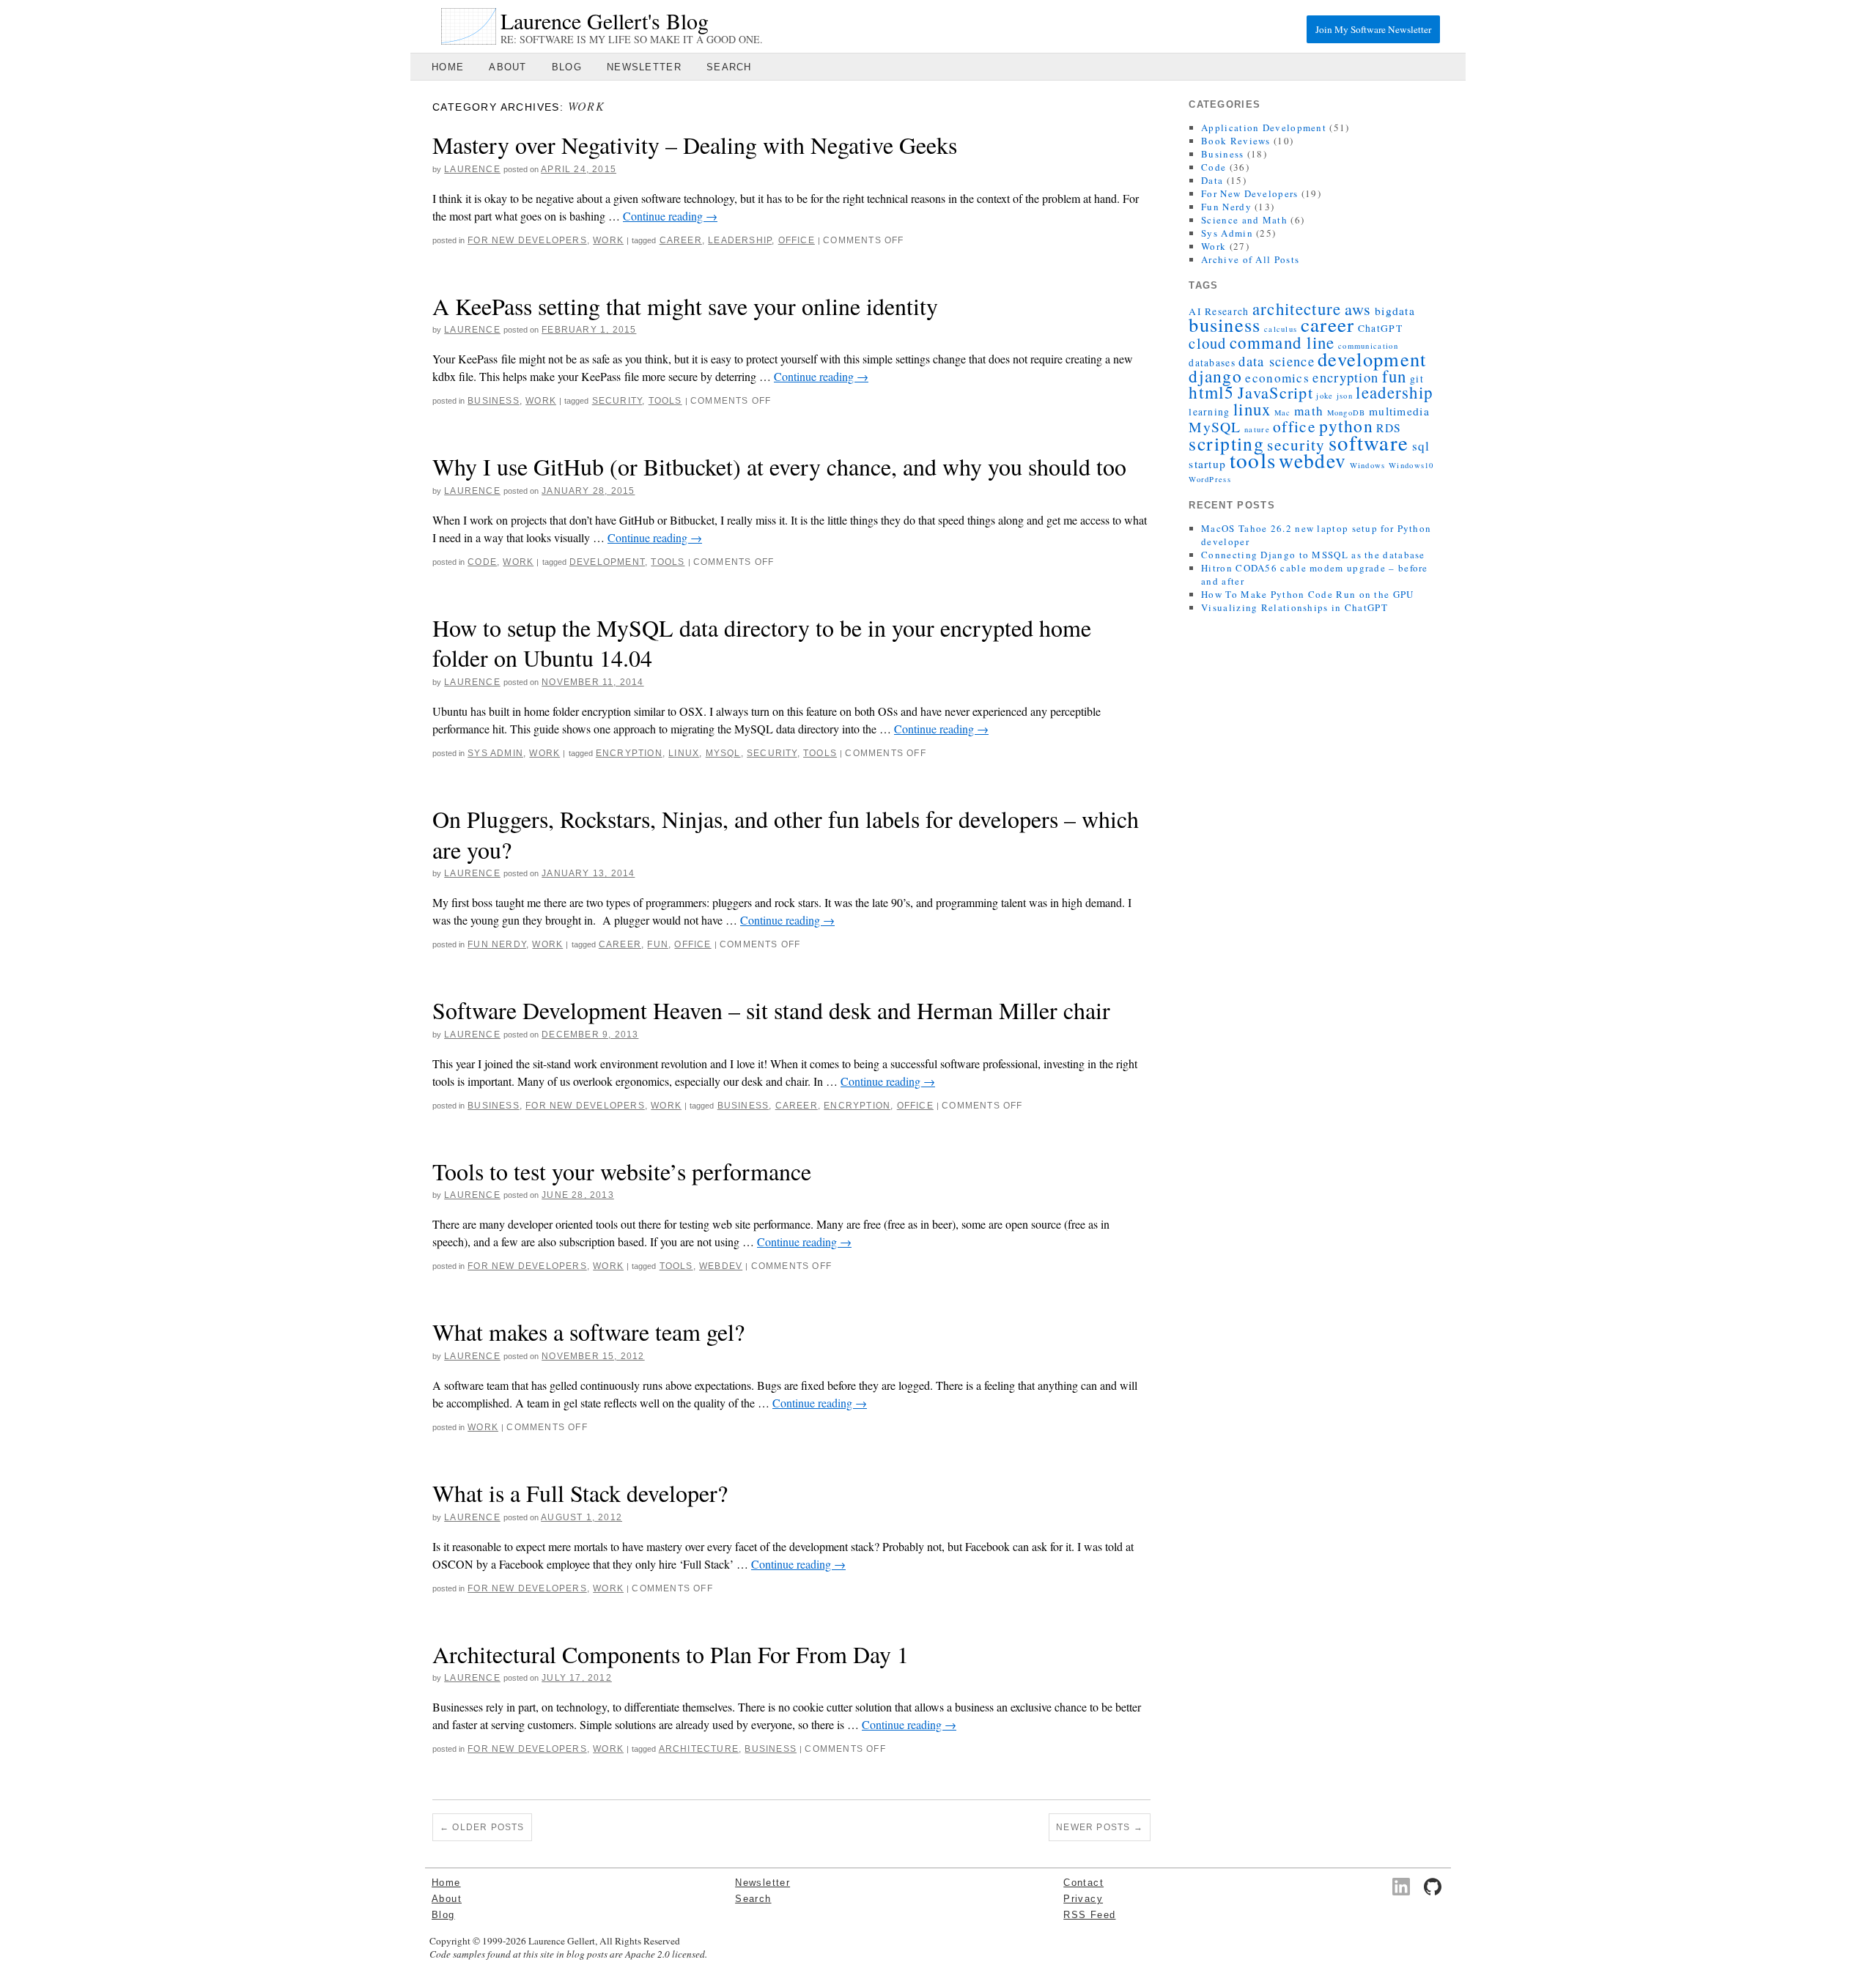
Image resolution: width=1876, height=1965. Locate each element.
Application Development (1264, 127)
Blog (567, 67)
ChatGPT (1380, 328)
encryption (629, 753)
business (743, 1106)
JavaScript (1275, 392)
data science (1277, 361)
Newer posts (1100, 1827)
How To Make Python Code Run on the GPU (1307, 594)
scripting (1226, 443)
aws (1358, 309)
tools (665, 401)
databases (1212, 363)
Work (608, 240)
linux (684, 753)
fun (658, 944)
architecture (699, 1749)
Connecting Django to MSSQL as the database (1313, 555)
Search (729, 67)
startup (1207, 464)
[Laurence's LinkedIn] (1401, 1887)
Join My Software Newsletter (1373, 29)
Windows (1368, 465)
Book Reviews (1236, 141)
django (1215, 376)
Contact (1083, 1883)
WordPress (1210, 479)
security (617, 401)
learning (1209, 412)
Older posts (482, 1827)
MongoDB (1347, 412)
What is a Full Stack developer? (580, 1493)
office (797, 240)
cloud (1208, 343)
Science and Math (1244, 220)
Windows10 (1411, 465)
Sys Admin (495, 753)
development (607, 562)
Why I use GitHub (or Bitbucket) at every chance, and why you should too (779, 466)
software (1369, 443)
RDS (1389, 428)
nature (1257, 429)
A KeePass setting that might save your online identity (685, 306)
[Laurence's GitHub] (1433, 1887)
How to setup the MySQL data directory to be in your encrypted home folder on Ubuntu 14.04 (762, 643)
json (1345, 396)
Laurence (472, 169)
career (681, 240)
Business (494, 401)
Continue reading (670, 216)
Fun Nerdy (497, 944)
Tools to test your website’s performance (622, 1171)
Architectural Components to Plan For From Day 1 (671, 1654)
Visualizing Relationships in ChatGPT (1295, 607)
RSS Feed (1089, 1915)
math (1309, 411)
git (1417, 379)
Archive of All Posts (1250, 259)
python (1346, 426)
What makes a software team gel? (588, 1332)
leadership (740, 240)
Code (482, 562)
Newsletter (644, 67)
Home (448, 67)
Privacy (1083, 1899)
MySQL (723, 753)
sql (1421, 446)
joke (1325, 396)
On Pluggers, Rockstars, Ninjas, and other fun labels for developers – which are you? (786, 834)
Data (1212, 180)
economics (1277, 378)
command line (1282, 342)
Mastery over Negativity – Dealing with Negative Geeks (695, 145)
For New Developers (527, 240)
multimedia (1399, 411)
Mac (1283, 412)
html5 (1212, 392)
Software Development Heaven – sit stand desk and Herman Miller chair (771, 1010)
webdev (721, 1266)
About (508, 67)
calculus (1281, 329)
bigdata (1395, 311)
